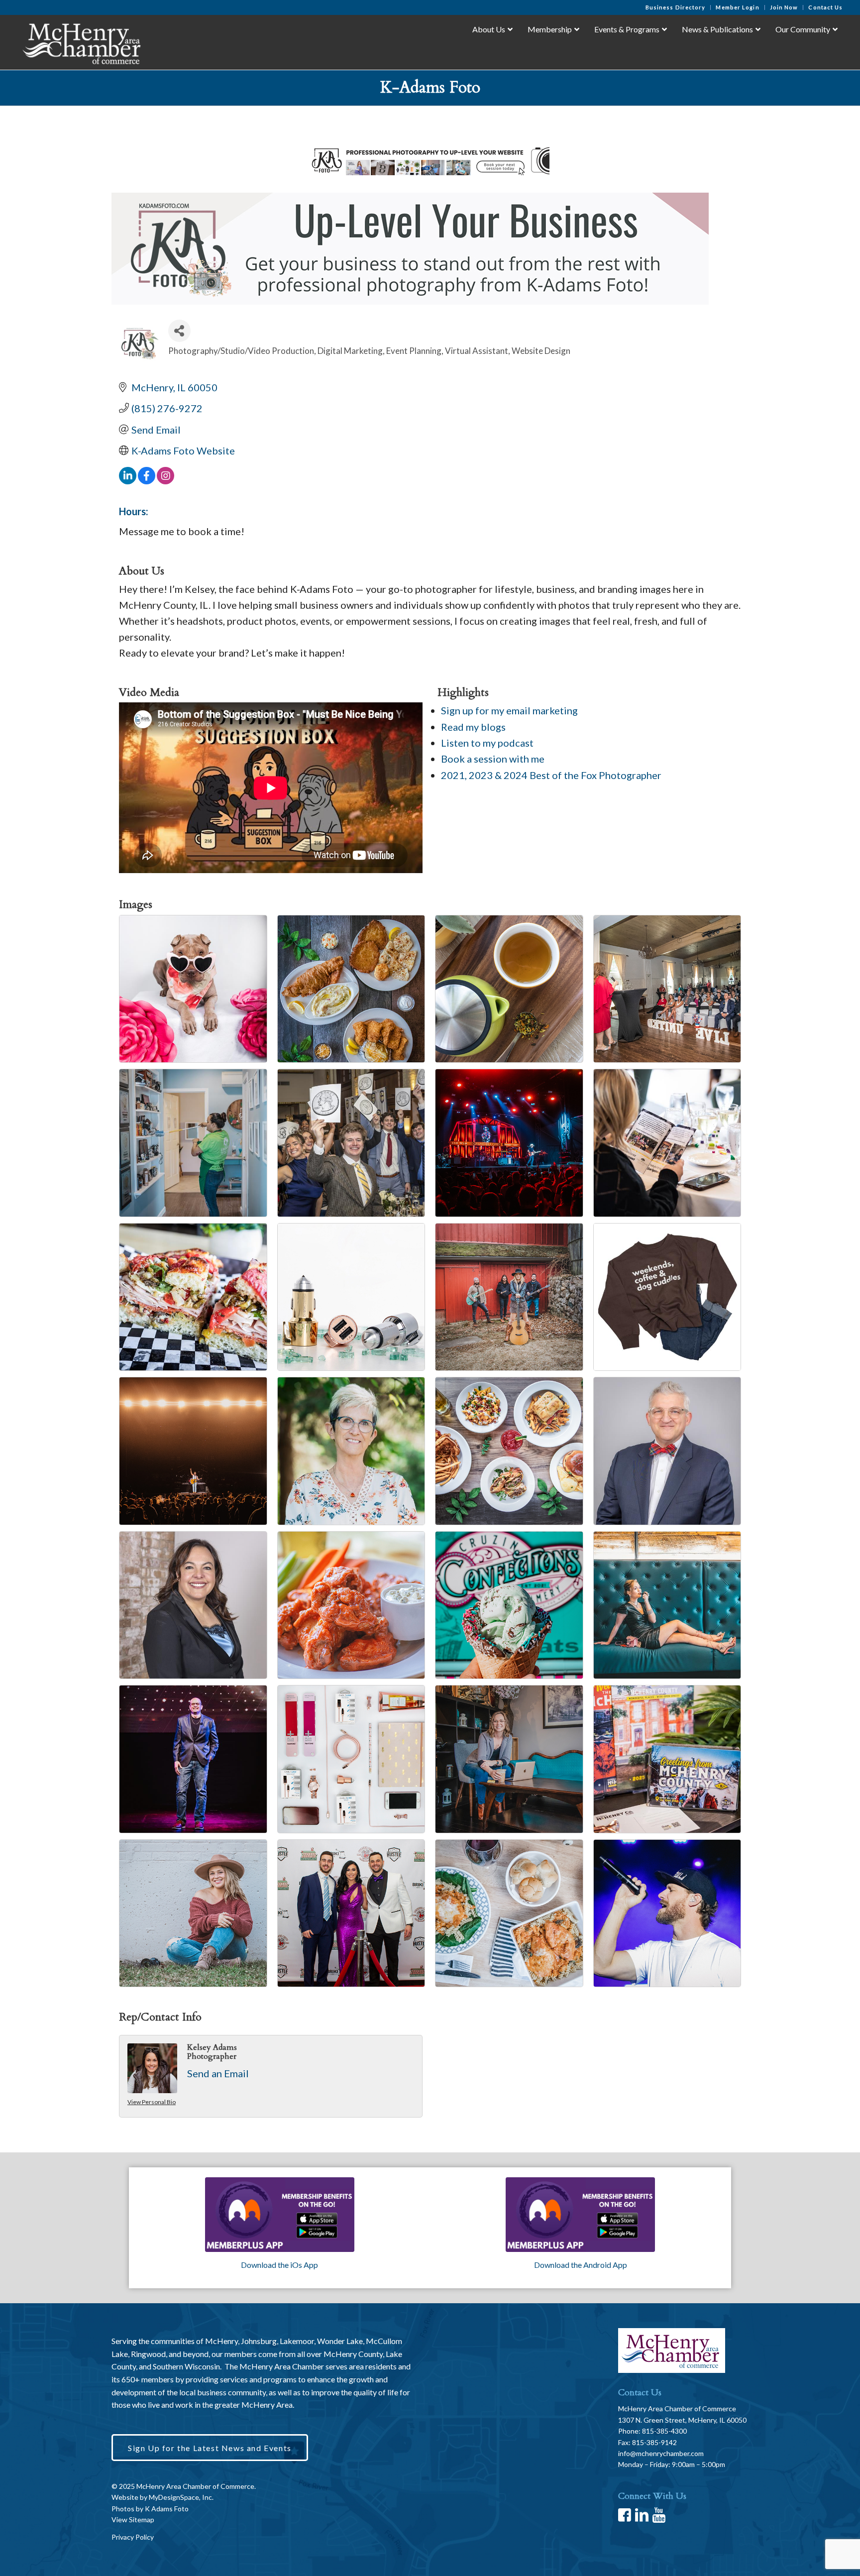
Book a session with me (493, 759)
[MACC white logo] (81, 42)
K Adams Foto (167, 2509)
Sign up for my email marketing (509, 710)
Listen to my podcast (487, 743)
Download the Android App (581, 2265)
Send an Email (218, 2073)
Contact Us (825, 7)
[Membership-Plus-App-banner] (280, 2215)
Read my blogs (473, 727)
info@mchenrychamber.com (661, 2453)
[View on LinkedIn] (128, 480)
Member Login (737, 7)
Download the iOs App (279, 2265)
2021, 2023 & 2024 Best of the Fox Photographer (551, 775)
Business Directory (676, 7)
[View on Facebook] (147, 480)
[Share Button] (179, 331)
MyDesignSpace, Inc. (181, 2497)
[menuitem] (676, 7)
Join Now (784, 7)
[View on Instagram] (165, 480)
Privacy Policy (133, 2537)
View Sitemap (133, 2520)
